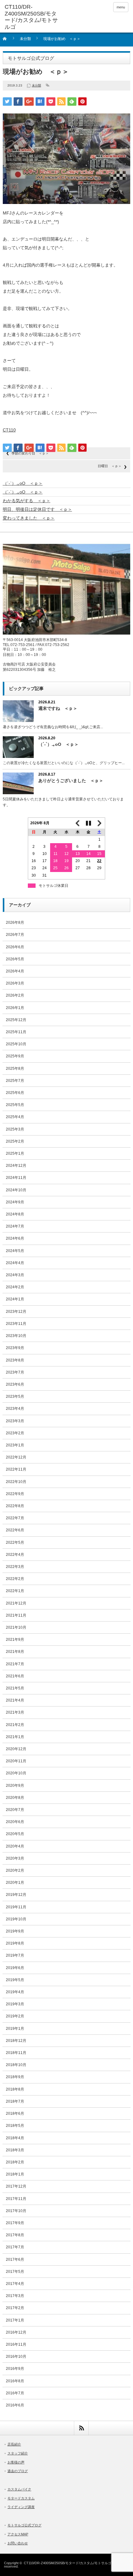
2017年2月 (15, 2308)
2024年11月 (16, 1178)
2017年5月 (15, 2272)
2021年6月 (15, 1676)
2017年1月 (15, 2320)
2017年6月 (15, 2260)
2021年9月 (15, 1640)
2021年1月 (15, 1737)
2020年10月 (16, 1773)
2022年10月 (16, 1482)
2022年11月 (16, 1469)
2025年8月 (15, 1069)
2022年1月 (15, 1591)
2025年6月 (15, 1093)
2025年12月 (16, 1020)
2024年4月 (15, 1263)
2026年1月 (15, 1008)
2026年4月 (15, 971)
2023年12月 (16, 1312)
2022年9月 (15, 1494)
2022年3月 (15, 1567)
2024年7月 (15, 1226)
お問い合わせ (18, 2543)
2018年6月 (15, 2113)
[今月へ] (88, 823)
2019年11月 (16, 1907)
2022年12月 (16, 1457)
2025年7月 (15, 1081)
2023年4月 (15, 1409)
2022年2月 (15, 1579)
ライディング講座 (21, 2507)
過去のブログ (18, 2471)
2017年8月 (15, 2235)
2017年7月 (15, 2247)
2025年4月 (15, 1117)
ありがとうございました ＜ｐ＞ (71, 781)
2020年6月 (15, 1822)
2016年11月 (16, 2344)
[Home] (8, 41)
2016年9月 (15, 2369)
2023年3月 (15, 1421)
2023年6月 (15, 1384)
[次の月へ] (100, 823)
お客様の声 (16, 2462)
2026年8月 (15, 923)
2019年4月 (15, 1992)
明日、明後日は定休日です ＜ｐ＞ (37, 509)
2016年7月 (15, 2393)
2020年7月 (15, 1810)
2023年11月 (16, 1324)
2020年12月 (16, 1749)
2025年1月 (15, 1153)
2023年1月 (15, 1445)
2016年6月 (15, 2405)
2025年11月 (16, 1032)
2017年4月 (15, 2284)
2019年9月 (15, 1931)
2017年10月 (16, 2211)
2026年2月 (15, 995)
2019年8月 (15, 1943)
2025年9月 (15, 1056)
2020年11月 (16, 1761)
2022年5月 (15, 1543)
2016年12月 (16, 2332)
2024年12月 (16, 1166)
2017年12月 (16, 2186)
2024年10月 (16, 1190)
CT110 (9, 430)
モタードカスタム (21, 2498)
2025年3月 (15, 1129)
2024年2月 (15, 1287)
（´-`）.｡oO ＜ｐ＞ (23, 483)
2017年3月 (15, 2296)
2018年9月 (15, 2077)
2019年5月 (15, 1980)
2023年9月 (15, 1348)
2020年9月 (15, 1786)
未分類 (25, 39)
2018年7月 (15, 2101)
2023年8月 (15, 1360)
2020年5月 (15, 1834)
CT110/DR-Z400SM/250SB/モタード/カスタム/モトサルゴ (68, 2563)
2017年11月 (16, 2199)
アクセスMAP (18, 2534)
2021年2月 (15, 1725)
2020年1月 (15, 1883)
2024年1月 (15, 1299)
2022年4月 (15, 1555)
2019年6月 (15, 1968)
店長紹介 (14, 2444)
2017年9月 (15, 2223)
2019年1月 (15, 2029)
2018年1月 (15, 2174)
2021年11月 (16, 1615)
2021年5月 (15, 1688)
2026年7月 (15, 935)
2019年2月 (15, 2016)
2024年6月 (15, 1238)
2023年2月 (15, 1433)
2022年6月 (15, 1530)
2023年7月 (15, 1372)
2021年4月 (15, 1700)
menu (121, 7)
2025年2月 (15, 1141)
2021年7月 (15, 1664)
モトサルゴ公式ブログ (24, 2525)
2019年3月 (15, 2004)
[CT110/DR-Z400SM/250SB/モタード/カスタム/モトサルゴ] (31, 17)
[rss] (81, 2428)
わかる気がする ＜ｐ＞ (27, 501)
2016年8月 (15, 2381)
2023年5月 (15, 1396)
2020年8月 (15, 1798)
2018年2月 (15, 2162)
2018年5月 (15, 2126)
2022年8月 (15, 1506)
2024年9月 (15, 1202)
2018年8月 (15, 2089)
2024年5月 (15, 1251)
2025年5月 (15, 1105)
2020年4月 (15, 1846)
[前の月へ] (78, 823)
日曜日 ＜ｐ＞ (110, 466)
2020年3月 (15, 1858)
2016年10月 (16, 2357)
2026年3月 (15, 983)
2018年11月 (16, 2053)
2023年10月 (16, 1336)
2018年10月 (16, 2065)
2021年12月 (16, 1603)
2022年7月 (15, 1518)
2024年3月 (15, 1275)
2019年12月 (16, 1895)
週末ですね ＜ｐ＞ (58, 708)
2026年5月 (15, 959)
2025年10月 (16, 1044)
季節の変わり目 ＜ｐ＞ (30, 453)
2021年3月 (15, 1712)
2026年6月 (15, 947)
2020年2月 (15, 1870)
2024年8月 (15, 1214)
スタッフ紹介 (18, 2453)
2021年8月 (15, 1652)
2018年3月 (15, 2150)
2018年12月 (16, 2041)
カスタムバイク (19, 2489)
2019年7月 (15, 1955)
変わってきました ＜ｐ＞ (29, 518)
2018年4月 (15, 2138)
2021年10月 (16, 1627)
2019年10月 (16, 1919)
